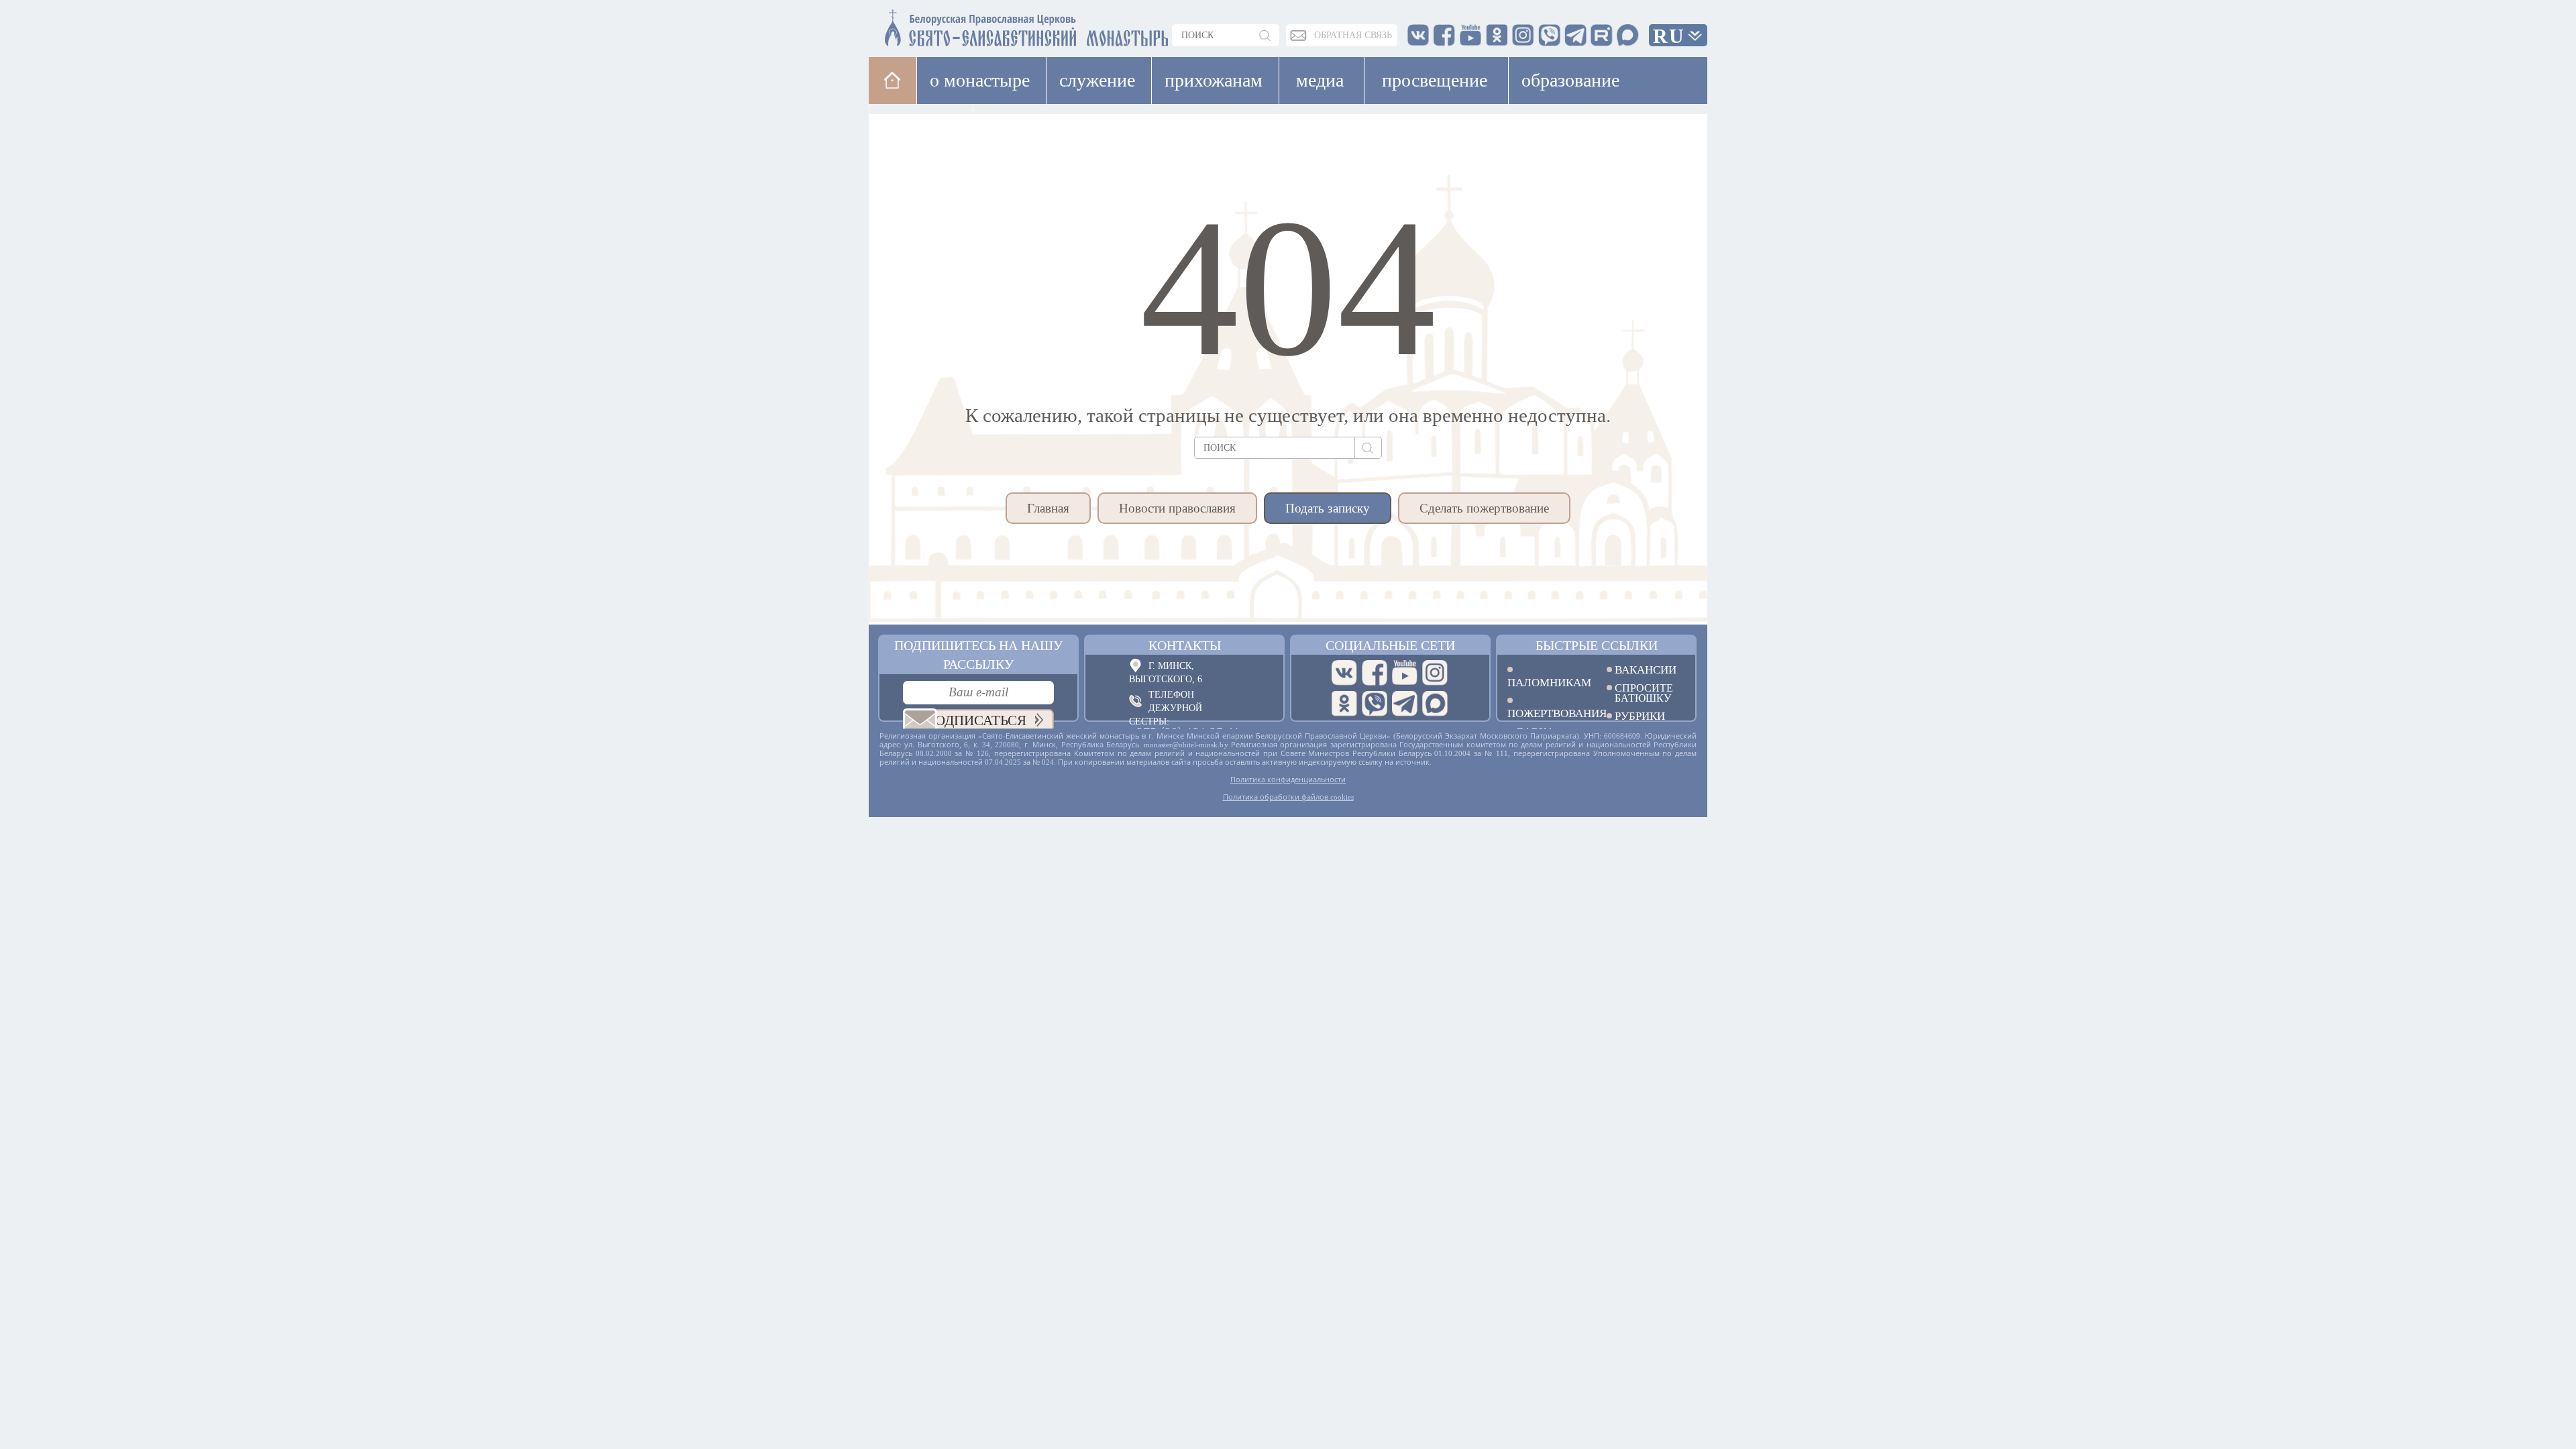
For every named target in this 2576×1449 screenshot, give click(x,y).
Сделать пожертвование (1484, 508)
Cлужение (1097, 80)
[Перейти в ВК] (1344, 673)
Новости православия (1177, 508)
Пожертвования (1547, 713)
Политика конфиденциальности (1288, 780)
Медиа (1320, 80)
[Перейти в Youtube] (1405, 673)
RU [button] (1669, 36)
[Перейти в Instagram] (1435, 673)
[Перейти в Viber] (1375, 704)
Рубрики (1640, 716)
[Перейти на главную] (947, 25)
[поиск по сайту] (1266, 35)
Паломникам (1547, 682)
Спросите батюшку (1644, 693)
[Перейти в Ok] (1344, 704)
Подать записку (1328, 508)
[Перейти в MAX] (1435, 704)
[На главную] (893, 80)
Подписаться (976, 720)
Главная (1048, 508)
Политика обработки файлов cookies (1288, 797)
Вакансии (1646, 670)
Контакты (1185, 645)
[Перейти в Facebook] (1375, 673)
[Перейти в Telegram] (1405, 704)
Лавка (1015, 127)
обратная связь (1353, 35)
